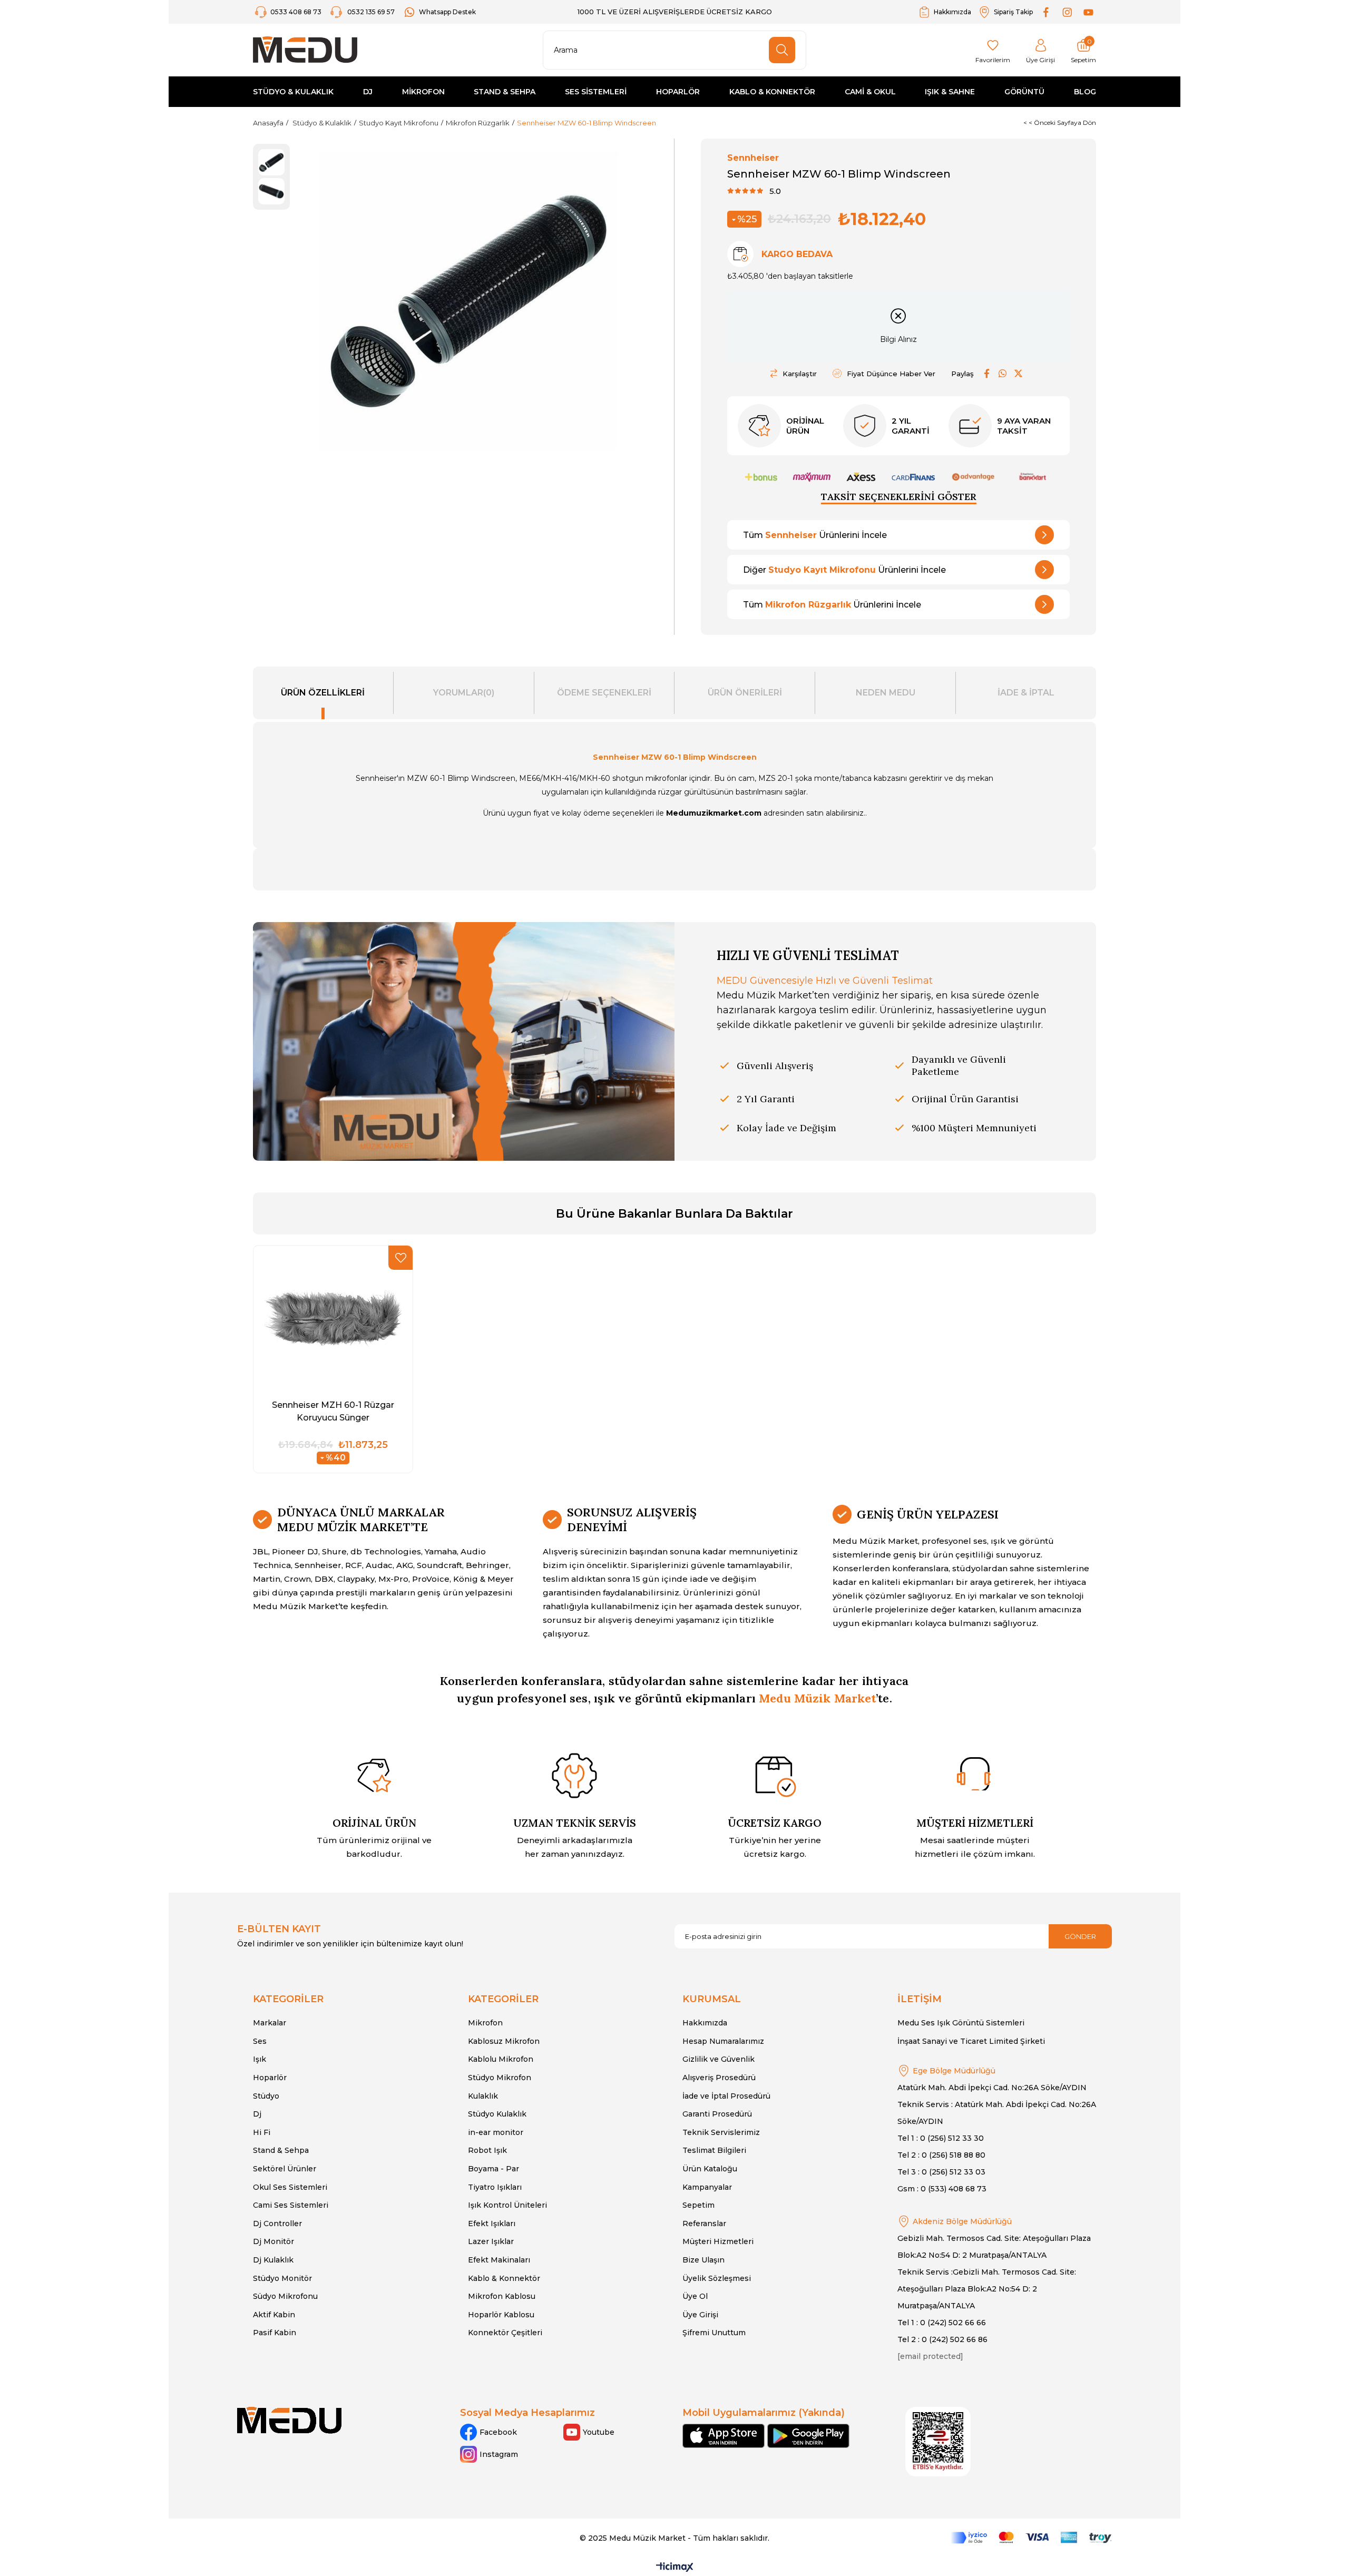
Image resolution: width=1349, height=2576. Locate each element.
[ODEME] (1031, 2538)
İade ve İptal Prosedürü (726, 2096)
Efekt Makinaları (499, 2260)
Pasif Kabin (275, 2333)
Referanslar (704, 2224)
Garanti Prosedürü (717, 2114)
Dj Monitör (273, 2241)
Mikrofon (485, 2023)
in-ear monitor (496, 2132)
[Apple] (724, 2436)
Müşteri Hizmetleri (718, 2241)
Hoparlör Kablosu (501, 2315)
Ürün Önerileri (745, 693)
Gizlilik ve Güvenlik (719, 2059)
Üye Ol (695, 2296)
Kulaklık (483, 2096)
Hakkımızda (952, 12)
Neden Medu (886, 693)
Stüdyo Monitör (282, 2278)
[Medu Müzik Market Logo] (289, 2420)
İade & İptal (1026, 693)
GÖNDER (1080, 1936)
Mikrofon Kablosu (502, 2296)
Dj (257, 2114)
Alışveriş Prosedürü (719, 2078)
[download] (938, 2442)
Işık (260, 2059)
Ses (260, 2041)
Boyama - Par (493, 2169)
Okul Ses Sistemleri (290, 2187)
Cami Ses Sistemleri (291, 2205)
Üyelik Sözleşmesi (717, 2278)
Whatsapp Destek (447, 12)
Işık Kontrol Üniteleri (507, 2205)
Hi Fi (262, 2132)
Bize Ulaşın (703, 2260)
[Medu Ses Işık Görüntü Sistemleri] (305, 50)
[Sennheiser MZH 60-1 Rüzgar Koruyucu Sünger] (333, 1318)
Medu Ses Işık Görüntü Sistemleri (961, 2023)
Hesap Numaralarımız (723, 2041)
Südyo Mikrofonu (285, 2296)
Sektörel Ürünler (285, 2169)
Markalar (270, 2023)
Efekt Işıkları (492, 2224)
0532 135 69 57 (371, 12)
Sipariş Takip (1013, 12)
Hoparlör (270, 2078)
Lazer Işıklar (491, 2241)
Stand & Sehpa (281, 2150)
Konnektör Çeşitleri (505, 2333)
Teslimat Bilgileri (714, 2150)
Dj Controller (277, 2224)
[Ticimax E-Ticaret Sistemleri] (675, 2568)
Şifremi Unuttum (714, 2333)
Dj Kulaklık (273, 2260)
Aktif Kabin (274, 2315)
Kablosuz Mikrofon (504, 2041)
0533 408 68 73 (297, 12)
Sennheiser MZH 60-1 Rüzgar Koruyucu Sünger (333, 1411)
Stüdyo (266, 2096)
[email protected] (930, 2356)
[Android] (808, 2436)
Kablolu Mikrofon (501, 2059)
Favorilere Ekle (400, 1258)
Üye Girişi (700, 2315)
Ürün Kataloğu (710, 2169)
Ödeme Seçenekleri (604, 693)
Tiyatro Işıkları (495, 2187)
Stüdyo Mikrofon (500, 2078)
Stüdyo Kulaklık (497, 2114)
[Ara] (782, 50)
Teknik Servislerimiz (721, 2132)
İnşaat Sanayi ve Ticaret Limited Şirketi (971, 2041)
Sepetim (698, 2205)
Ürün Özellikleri (323, 693)
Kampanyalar (707, 2187)
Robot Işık (487, 2150)
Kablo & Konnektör (504, 2278)
